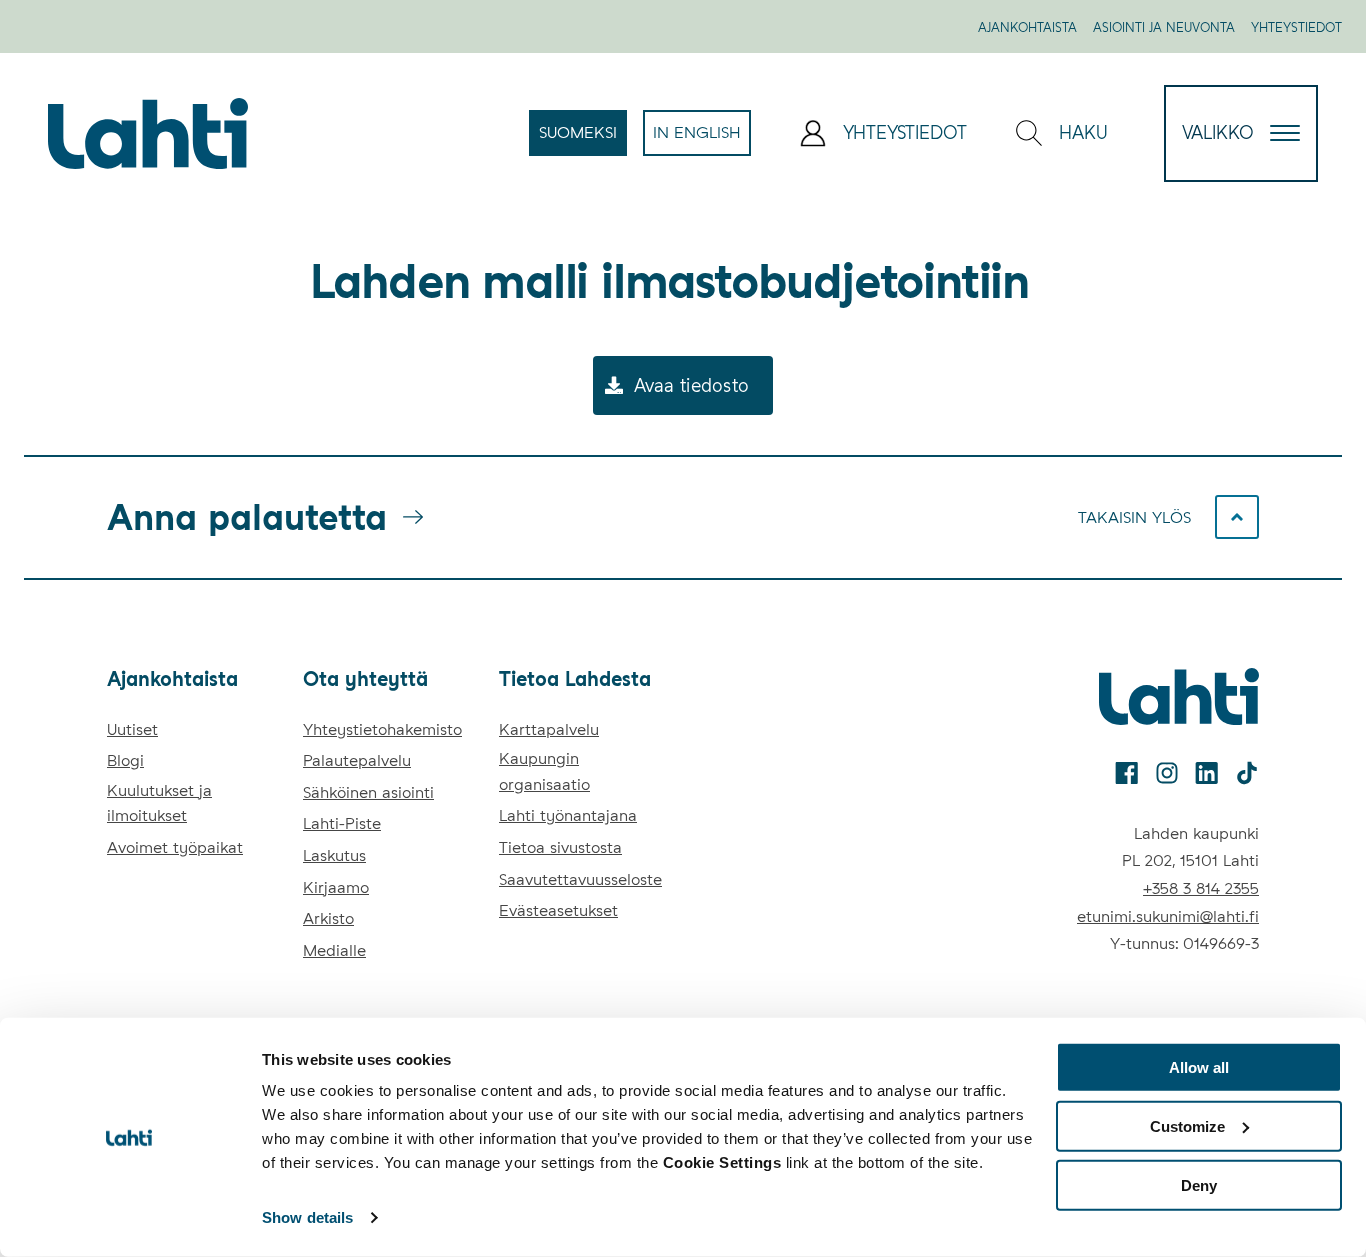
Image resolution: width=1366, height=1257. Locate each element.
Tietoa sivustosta (560, 847)
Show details (307, 1217)
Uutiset (132, 729)
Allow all (1199, 1067)
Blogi (125, 760)
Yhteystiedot (1296, 27)
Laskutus (334, 855)
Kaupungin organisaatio (544, 771)
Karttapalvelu (549, 729)
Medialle (334, 950)
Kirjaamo (336, 887)
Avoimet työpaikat (175, 847)
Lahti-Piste (342, 823)
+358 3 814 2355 (1201, 888)
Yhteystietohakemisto (382, 729)
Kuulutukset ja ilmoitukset (159, 803)
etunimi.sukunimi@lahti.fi (1168, 916)
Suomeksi (583, 139)
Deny (1199, 1184)
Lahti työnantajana (568, 815)
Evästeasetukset (558, 910)
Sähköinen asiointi (368, 792)
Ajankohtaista (1027, 27)
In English (702, 139)
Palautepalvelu (357, 760)
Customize (1187, 1126)
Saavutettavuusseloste (580, 879)
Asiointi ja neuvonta (1164, 27)
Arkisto (328, 918)
